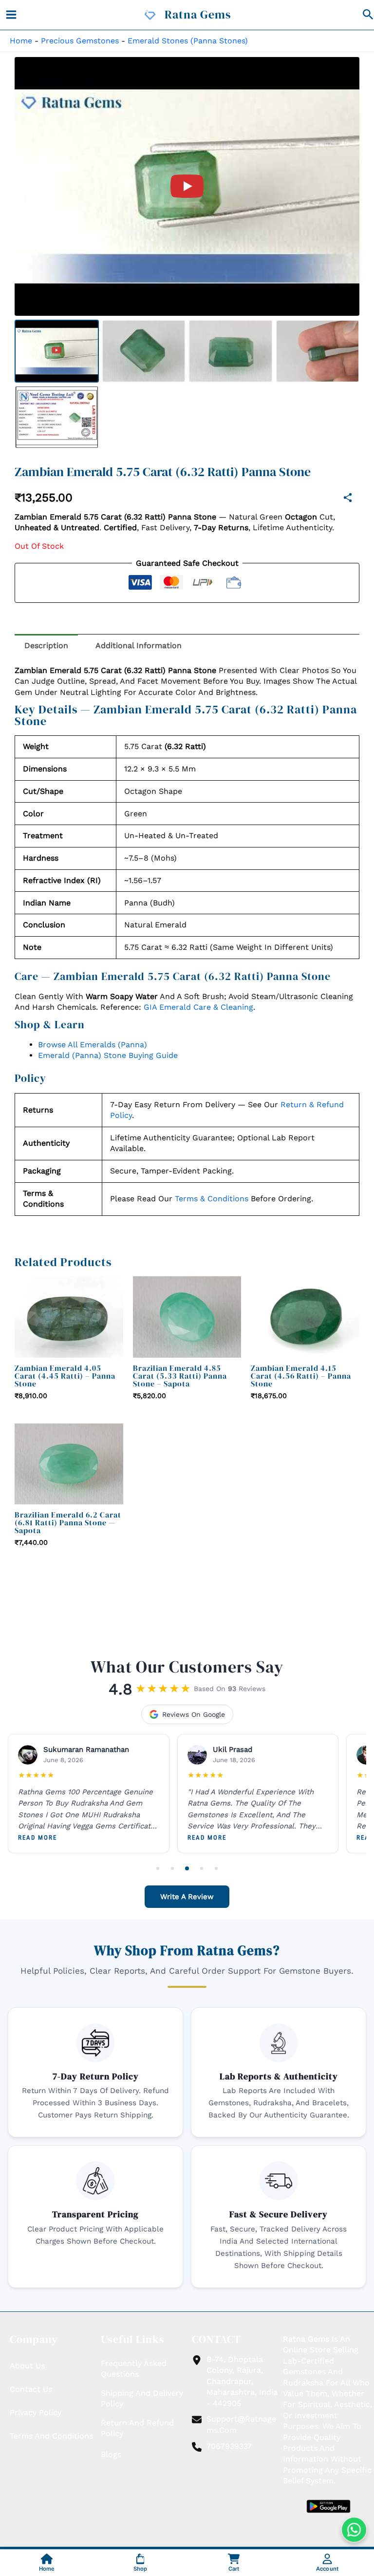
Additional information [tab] (139, 645)
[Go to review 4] (202, 1868)
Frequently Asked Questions (134, 2369)
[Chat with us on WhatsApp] (354, 2530)
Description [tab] (46, 645)
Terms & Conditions (212, 1199)
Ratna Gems (198, 14)
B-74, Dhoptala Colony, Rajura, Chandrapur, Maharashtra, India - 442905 (242, 2381)
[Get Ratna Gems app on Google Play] (328, 2506)
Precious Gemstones (80, 41)
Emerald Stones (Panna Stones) (188, 41)
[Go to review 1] (158, 1868)
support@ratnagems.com (241, 2425)
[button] (368, 15)
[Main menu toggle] (11, 15)
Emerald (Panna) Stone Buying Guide (108, 1055)
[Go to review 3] (187, 1868)
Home (21, 41)
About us (27, 2366)
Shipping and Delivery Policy (142, 2398)
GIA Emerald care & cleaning (198, 1007)
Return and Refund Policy (137, 2428)
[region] (187, 186)
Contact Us (31, 2389)
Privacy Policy (36, 2413)
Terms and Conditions (51, 2436)
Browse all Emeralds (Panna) (93, 1045)
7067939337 (229, 2446)
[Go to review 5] (216, 1868)
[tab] (57, 351)
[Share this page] (348, 498)
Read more (37, 1838)
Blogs (111, 2455)
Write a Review (187, 1897)
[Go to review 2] (172, 1868)
